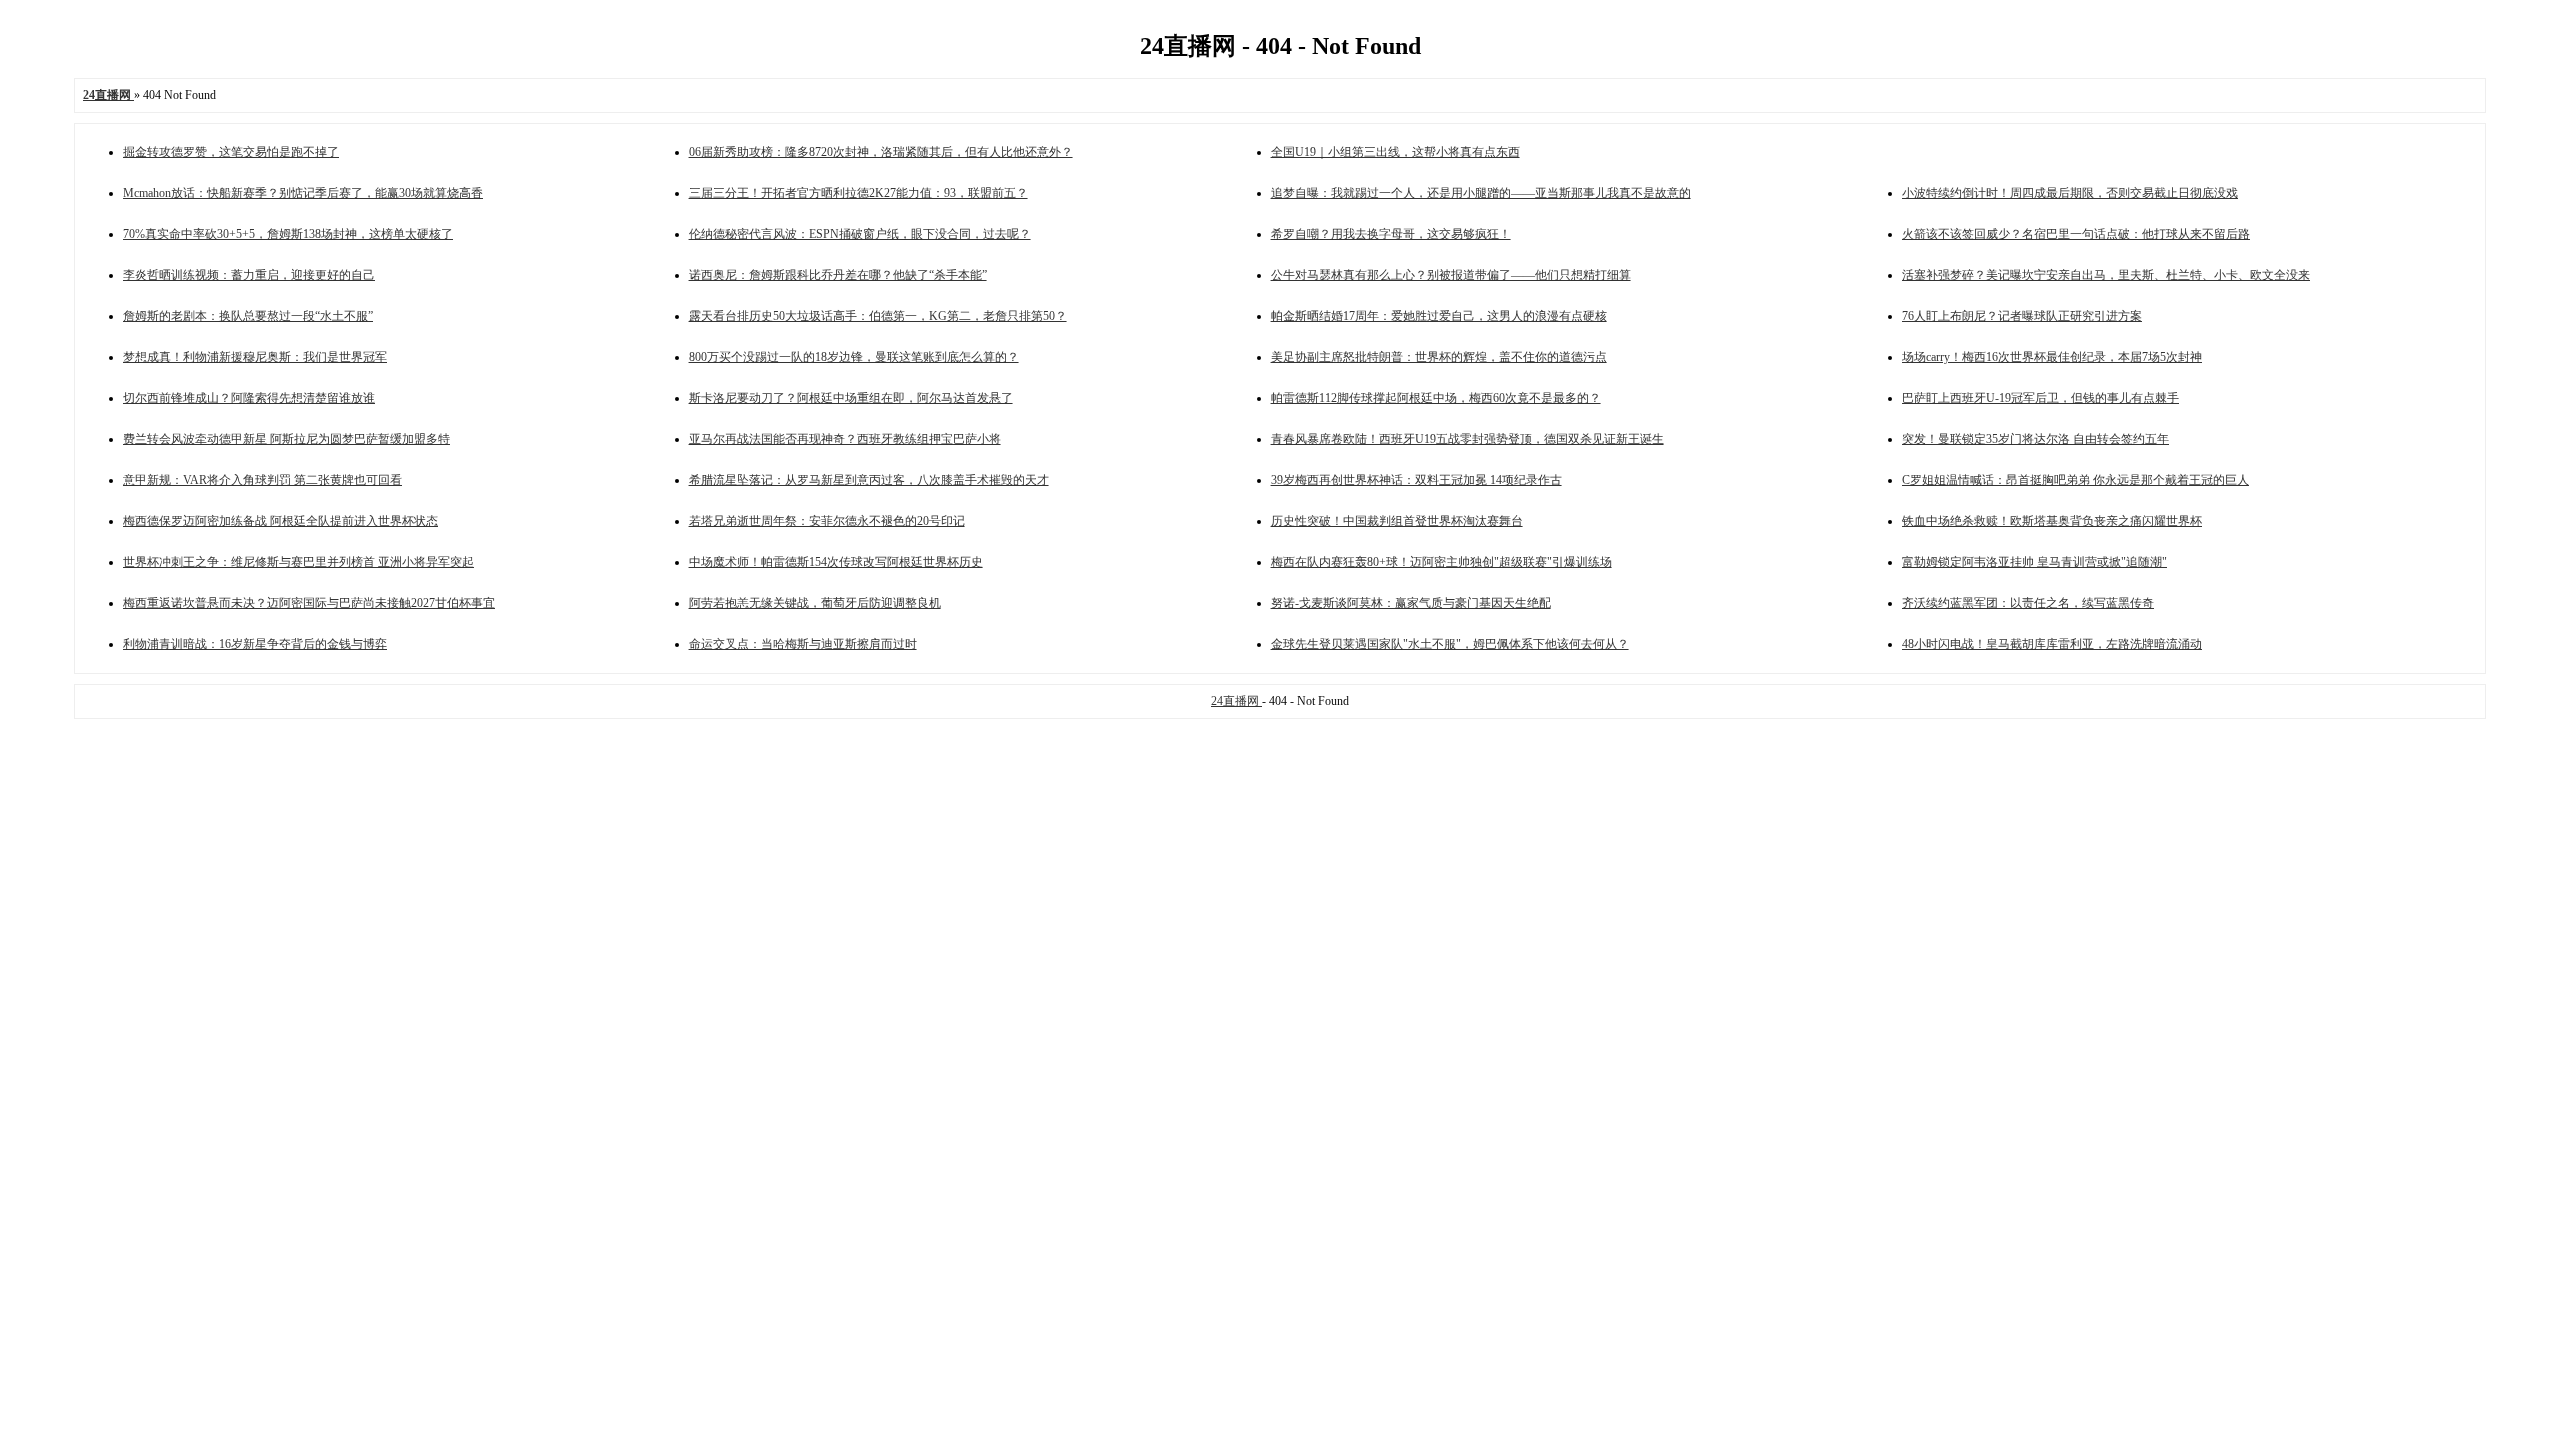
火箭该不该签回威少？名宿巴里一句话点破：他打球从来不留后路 (2076, 234)
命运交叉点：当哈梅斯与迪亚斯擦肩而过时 (803, 644)
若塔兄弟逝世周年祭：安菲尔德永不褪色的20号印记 (827, 521)
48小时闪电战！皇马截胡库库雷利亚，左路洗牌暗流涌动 (2052, 644)
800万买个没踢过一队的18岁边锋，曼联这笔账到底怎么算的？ (854, 357)
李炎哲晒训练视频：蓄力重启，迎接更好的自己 (249, 275)
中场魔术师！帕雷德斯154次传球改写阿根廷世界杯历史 (836, 562)
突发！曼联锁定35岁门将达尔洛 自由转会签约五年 (2035, 439)
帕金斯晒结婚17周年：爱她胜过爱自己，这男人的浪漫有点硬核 (1439, 316)
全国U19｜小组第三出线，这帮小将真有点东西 (1395, 152)
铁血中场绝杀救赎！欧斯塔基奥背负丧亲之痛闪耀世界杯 (2052, 521)
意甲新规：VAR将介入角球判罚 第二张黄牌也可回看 (262, 480)
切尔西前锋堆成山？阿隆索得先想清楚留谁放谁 (249, 398)
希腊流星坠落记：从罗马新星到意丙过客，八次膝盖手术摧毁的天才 (869, 480)
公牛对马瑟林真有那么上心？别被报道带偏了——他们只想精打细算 (1451, 275)
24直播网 (1236, 701)
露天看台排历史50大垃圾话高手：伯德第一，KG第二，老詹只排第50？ (878, 316)
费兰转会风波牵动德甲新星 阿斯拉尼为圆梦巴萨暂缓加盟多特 (286, 439)
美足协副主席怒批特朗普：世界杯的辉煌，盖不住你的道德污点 (1439, 357)
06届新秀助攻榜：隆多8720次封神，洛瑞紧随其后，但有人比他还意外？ (881, 152)
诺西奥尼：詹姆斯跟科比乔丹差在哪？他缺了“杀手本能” (838, 275)
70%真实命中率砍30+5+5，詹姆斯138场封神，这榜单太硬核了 (288, 234)
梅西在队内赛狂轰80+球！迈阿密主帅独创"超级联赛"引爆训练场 (1441, 562)
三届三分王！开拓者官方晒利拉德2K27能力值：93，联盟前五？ (858, 193)
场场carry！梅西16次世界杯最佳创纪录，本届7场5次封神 (2052, 357)
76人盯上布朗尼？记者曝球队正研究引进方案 (2022, 316)
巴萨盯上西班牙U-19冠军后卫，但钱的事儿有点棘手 (2040, 398)
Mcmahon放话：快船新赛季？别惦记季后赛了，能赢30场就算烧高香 (303, 193)
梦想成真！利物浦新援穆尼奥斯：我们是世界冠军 (255, 357)
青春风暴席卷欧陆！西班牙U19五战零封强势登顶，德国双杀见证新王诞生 (1467, 439)
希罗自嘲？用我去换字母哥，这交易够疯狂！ (1391, 234)
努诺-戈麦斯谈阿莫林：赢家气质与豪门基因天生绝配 (1411, 603)
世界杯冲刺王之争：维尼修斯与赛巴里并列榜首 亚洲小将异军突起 (298, 562)
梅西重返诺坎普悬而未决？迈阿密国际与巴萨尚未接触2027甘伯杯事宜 (309, 603)
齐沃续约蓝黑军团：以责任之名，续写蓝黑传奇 (2028, 603)
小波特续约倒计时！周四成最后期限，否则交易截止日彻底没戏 (2070, 193)
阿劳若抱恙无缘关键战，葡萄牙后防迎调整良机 (815, 603)
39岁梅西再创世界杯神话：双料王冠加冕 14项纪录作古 (1416, 480)
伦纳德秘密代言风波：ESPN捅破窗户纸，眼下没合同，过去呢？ (860, 234)
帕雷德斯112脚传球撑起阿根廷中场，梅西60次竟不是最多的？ (1436, 398)
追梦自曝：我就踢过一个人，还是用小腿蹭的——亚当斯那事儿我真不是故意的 (1481, 193)
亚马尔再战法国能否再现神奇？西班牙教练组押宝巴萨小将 (845, 439)
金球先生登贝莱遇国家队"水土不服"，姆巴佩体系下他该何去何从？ (1450, 644)
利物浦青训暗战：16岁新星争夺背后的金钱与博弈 (255, 644)
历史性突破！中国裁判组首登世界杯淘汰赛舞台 (1397, 521)
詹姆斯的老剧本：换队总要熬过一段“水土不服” (248, 316)
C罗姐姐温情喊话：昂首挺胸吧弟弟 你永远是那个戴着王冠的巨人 (2075, 480)
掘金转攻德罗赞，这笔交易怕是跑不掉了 (231, 152)
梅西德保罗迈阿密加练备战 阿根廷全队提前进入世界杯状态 (280, 521)
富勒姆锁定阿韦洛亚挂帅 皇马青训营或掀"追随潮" (2034, 562)
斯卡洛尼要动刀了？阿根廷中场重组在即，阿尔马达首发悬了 (851, 398)
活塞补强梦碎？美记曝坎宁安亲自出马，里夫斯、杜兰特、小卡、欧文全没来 (2106, 275)
